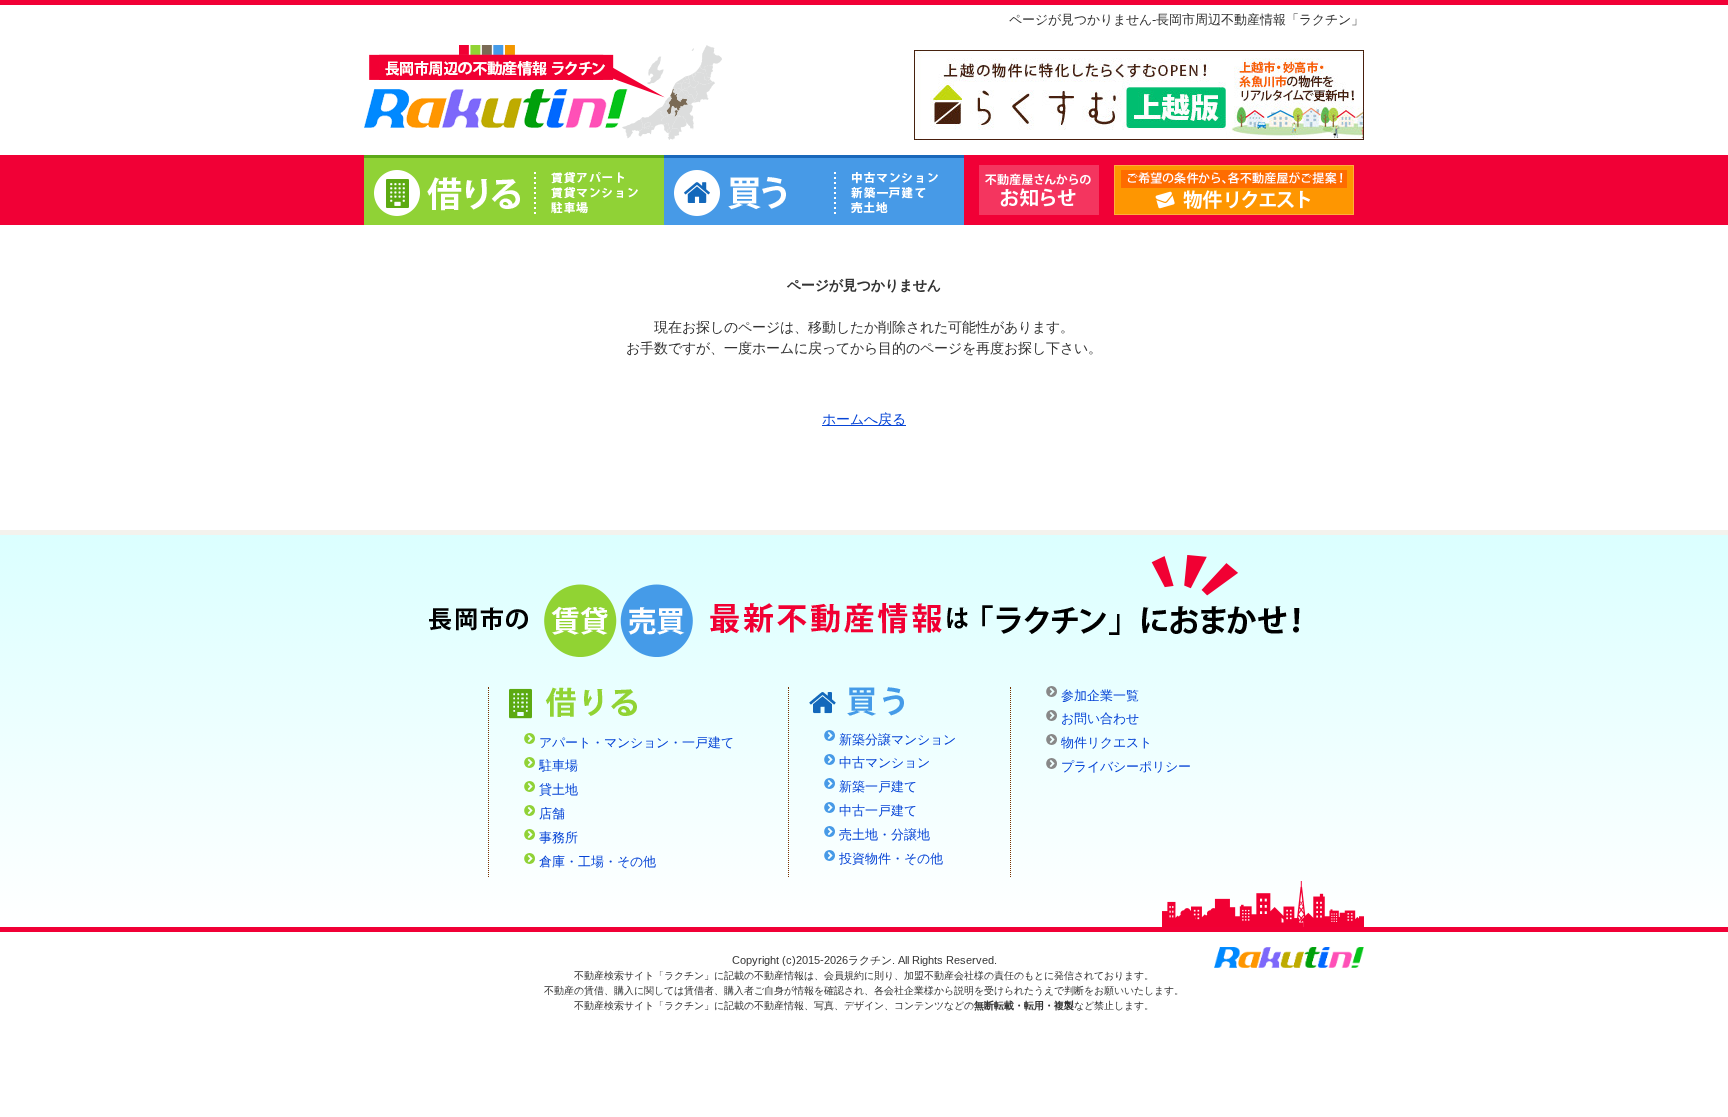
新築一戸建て (878, 787)
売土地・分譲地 (884, 835)
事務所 (558, 838)
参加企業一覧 (1100, 696)
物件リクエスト (1353, 191)
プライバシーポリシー (1126, 767)
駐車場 (558, 766)
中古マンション (884, 763)
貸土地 (558, 790)
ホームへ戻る (864, 419)
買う (814, 193)
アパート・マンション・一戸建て (636, 743)
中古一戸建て (878, 811)
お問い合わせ (1100, 719)
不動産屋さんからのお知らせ (1039, 190)
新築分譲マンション (897, 740)
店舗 (552, 814)
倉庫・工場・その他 (597, 862)
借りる (514, 193)
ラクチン (496, 91)
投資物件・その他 (891, 859)
